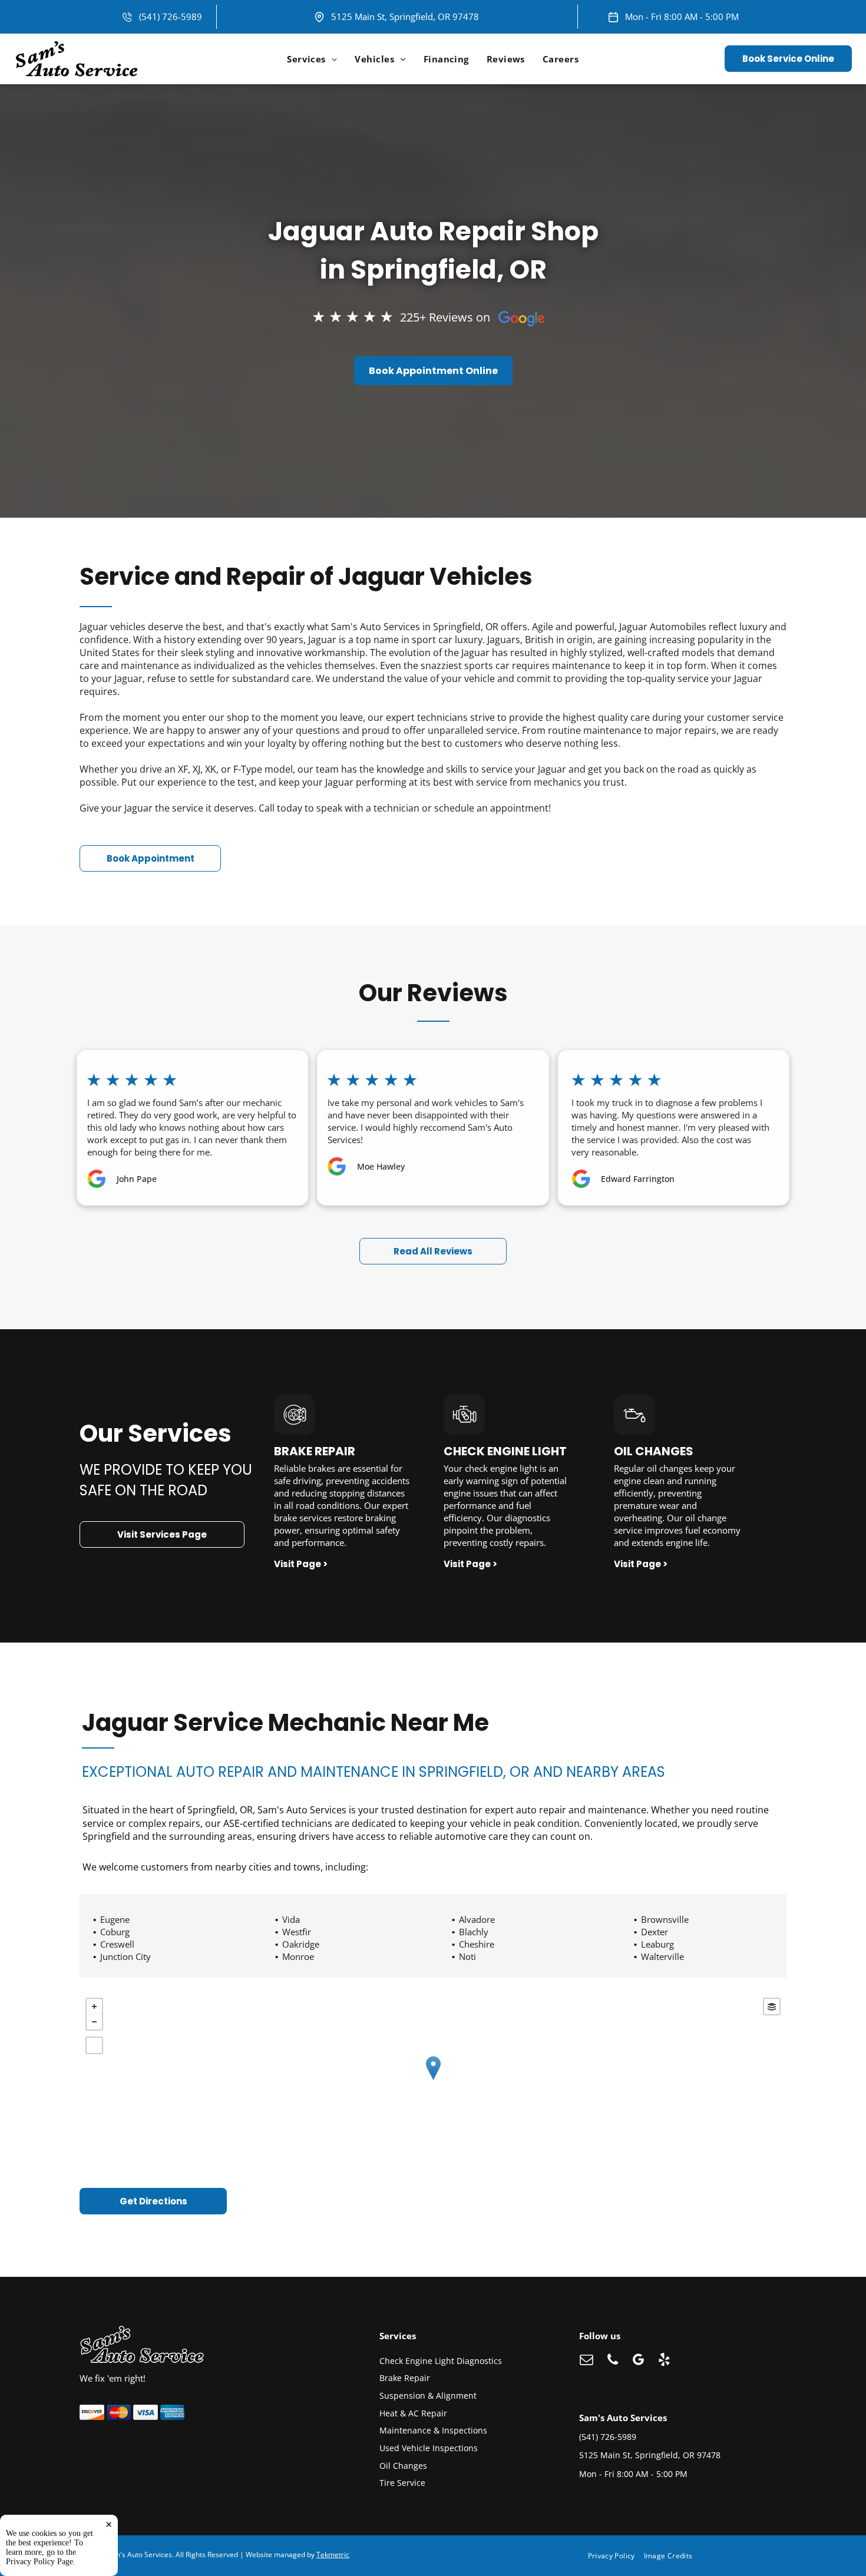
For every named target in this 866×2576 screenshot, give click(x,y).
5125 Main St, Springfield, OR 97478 (405, 16)
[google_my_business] (638, 2361)
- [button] (94, 2022)
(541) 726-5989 (171, 16)
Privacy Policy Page (39, 2562)
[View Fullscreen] (94, 2045)
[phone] (612, 2361)
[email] (586, 2361)
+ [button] (94, 2007)
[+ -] (433, 2080)
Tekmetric (333, 2555)
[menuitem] (312, 59)
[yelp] (664, 2361)
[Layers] (772, 2007)
